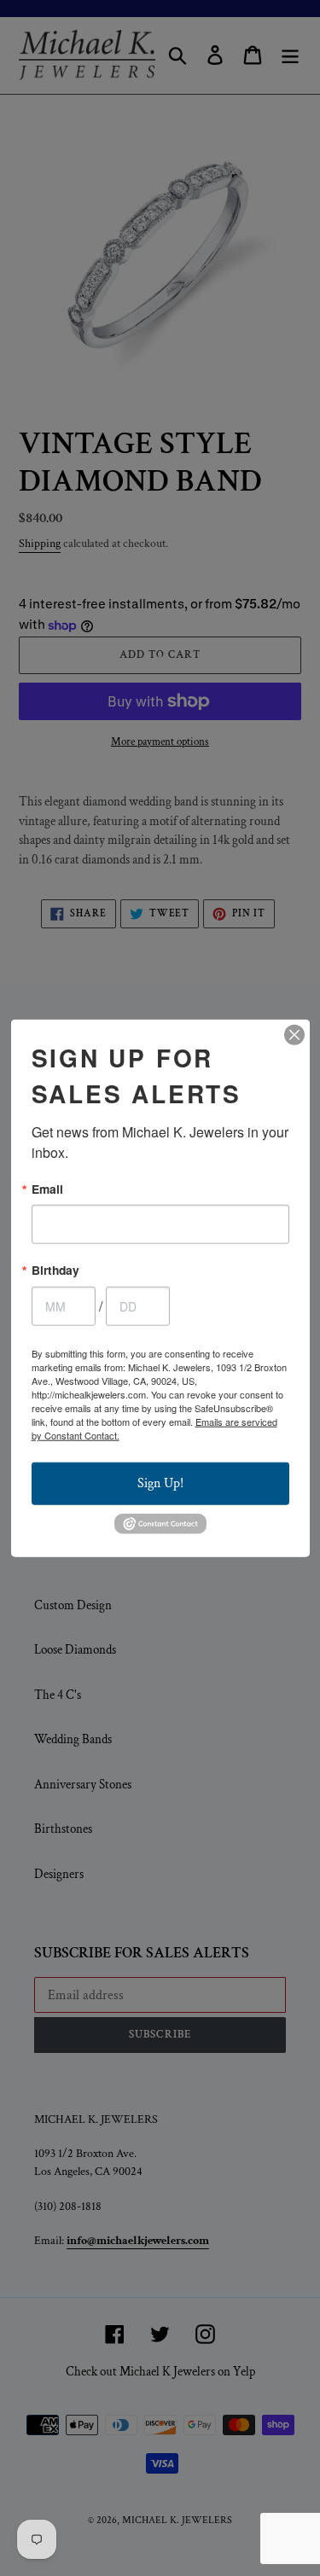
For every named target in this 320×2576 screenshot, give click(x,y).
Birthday (55, 1271)
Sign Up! (160, 1483)
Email (47, 1189)
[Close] (294, 1034)
